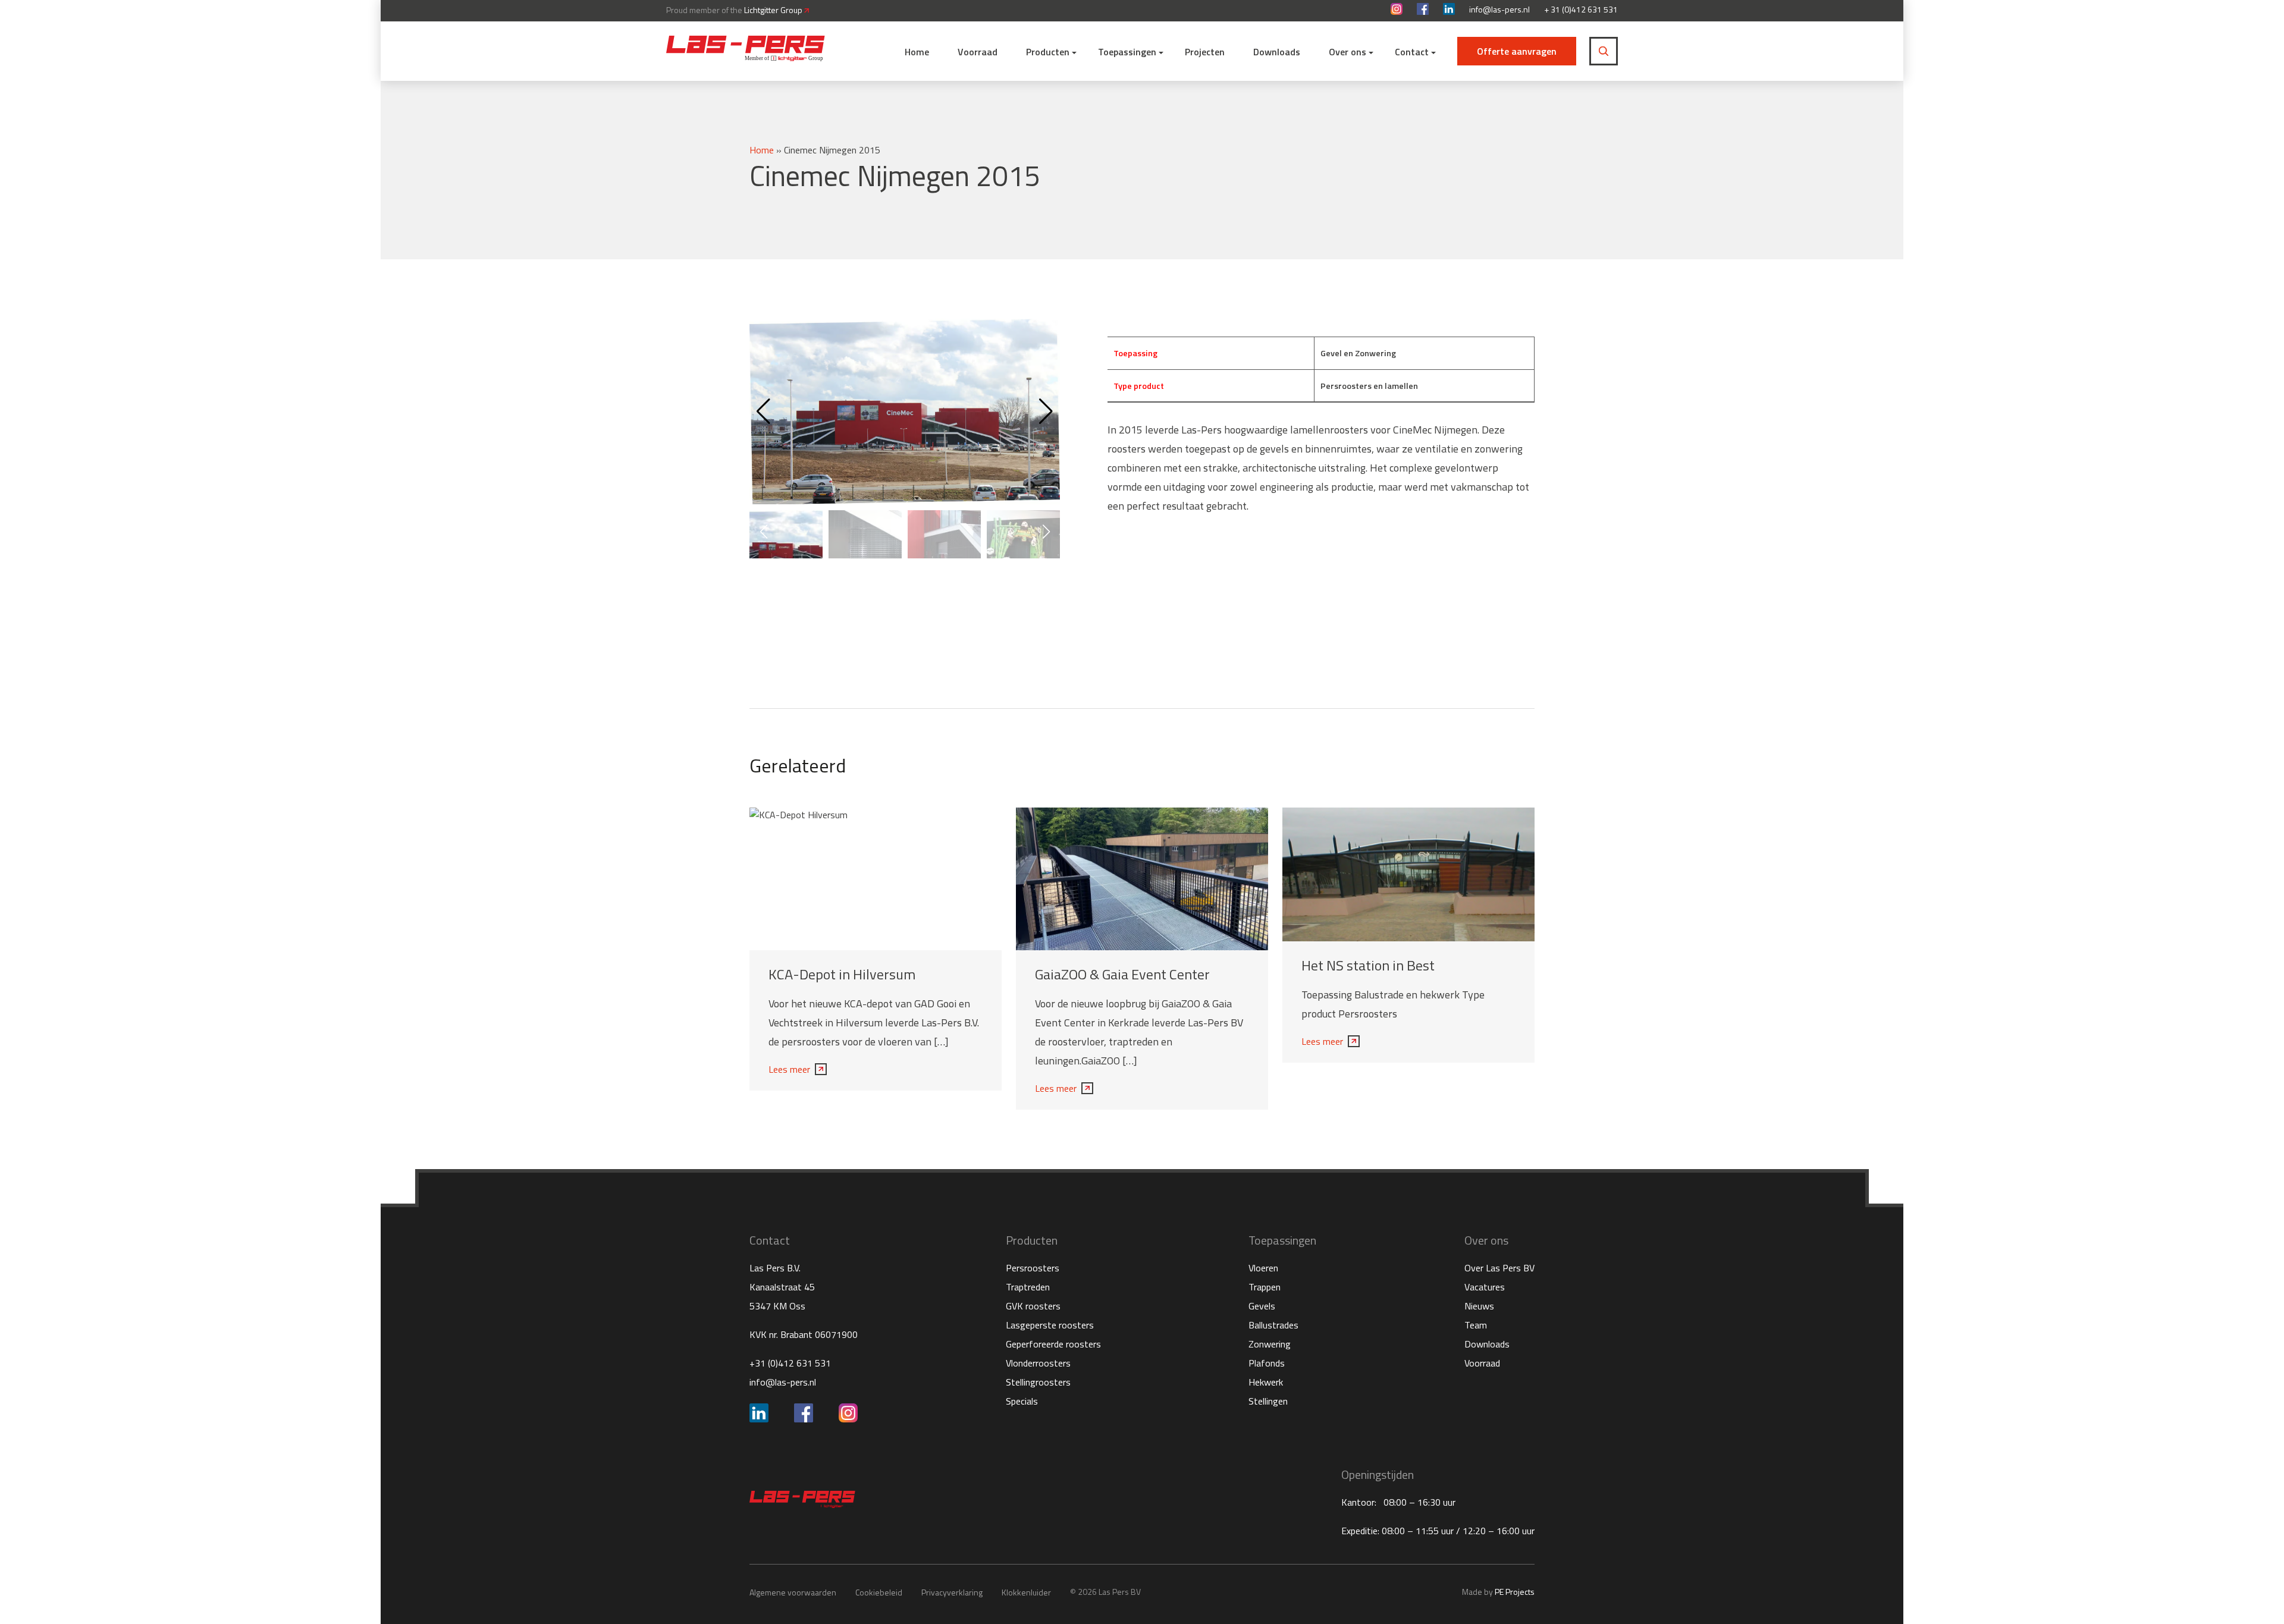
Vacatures (1485, 1287)
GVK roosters (1033, 1306)
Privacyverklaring (952, 1592)
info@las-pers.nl (1499, 10)
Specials (1022, 1401)
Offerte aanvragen (1517, 51)
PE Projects (1515, 1592)
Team (1476, 1325)
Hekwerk (1266, 1382)
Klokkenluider (1026, 1592)
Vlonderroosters (1038, 1363)
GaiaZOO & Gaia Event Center (1122, 974)
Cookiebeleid (879, 1592)
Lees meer (789, 1069)
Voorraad (978, 52)
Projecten (1205, 52)
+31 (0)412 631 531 (790, 1363)
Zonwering (1270, 1344)
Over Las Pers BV (1499, 1268)
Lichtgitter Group (774, 10)
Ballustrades (1273, 1325)
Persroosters (1033, 1268)
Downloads (1277, 52)
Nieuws (1479, 1306)
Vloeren (1263, 1268)
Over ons (1348, 52)
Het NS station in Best (1368, 965)
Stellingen (1268, 1401)
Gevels (1262, 1306)
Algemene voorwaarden (793, 1592)
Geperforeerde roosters (1053, 1344)
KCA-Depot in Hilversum (842, 974)
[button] (1046, 412)
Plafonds (1267, 1363)
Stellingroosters (1038, 1382)
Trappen (1265, 1287)
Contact (1412, 52)
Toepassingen (1127, 52)
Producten (1048, 52)
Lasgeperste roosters (1050, 1325)
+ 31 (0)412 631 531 (1581, 10)
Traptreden (1028, 1287)
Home (917, 52)
